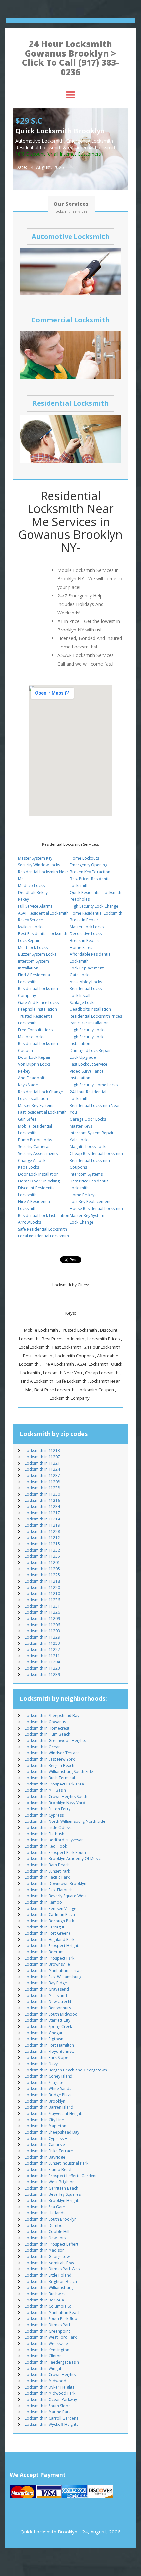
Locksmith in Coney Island (49, 2076)
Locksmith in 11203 (42, 1631)
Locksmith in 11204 (42, 1662)
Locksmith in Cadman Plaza (50, 1915)
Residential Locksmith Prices (96, 1016)
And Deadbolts (32, 1078)
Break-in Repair (84, 920)
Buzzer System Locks (37, 954)
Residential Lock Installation (44, 1215)
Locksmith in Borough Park (49, 1921)
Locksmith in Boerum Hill (48, 1952)
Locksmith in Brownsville (47, 1964)
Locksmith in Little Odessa (49, 1828)
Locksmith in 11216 (42, 1500)
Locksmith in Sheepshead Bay (52, 1716)
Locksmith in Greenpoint (47, 2331)
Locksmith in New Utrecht (48, 2002)
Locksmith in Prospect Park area (54, 1784)
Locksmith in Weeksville (46, 2344)
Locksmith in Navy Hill (45, 2064)
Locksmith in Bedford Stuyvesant (55, 1840)
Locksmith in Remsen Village (50, 1908)
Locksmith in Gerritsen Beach (51, 2188)
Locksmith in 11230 (42, 1494)
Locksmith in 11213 (42, 1451)
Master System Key (35, 858)
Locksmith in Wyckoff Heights (51, 2424)
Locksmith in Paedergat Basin (52, 2362)
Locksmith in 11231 (42, 1606)
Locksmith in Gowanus (45, 1722)
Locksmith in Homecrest (47, 1728)
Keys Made (28, 1085)
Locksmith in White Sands (48, 2089)
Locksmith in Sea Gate (45, 2207)
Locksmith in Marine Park (48, 2412)
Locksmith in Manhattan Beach (53, 2312)
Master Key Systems (36, 1105)
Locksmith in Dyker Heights (50, 2387)
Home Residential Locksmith (96, 913)
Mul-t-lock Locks (33, 947)
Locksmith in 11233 (42, 1643)
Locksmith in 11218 (42, 1581)
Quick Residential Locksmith (96, 892)
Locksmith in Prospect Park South (55, 1852)
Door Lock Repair (34, 1057)
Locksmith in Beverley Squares (53, 2194)
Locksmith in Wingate (44, 2368)
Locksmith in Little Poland (48, 2275)
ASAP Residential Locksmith (43, 913)
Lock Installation (33, 1099)
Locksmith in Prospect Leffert (51, 2244)
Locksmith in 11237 (42, 1475)
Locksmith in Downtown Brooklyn (55, 1883)
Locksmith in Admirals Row (49, 2263)
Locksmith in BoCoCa (44, 2300)
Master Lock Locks (87, 927)
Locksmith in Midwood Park (50, 2393)
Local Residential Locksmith (43, 1236)
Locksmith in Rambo (43, 1902)
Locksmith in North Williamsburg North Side (65, 1821)
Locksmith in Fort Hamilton (49, 2045)
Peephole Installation (38, 1009)
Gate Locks (80, 975)
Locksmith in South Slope (48, 2406)
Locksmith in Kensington (47, 2350)
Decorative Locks (86, 934)
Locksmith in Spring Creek (48, 2026)
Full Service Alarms (35, 906)
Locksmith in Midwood (45, 2381)
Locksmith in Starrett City (47, 2020)
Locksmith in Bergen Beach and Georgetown (66, 2070)
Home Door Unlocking (39, 1181)
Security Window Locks (39, 865)
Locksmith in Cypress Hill (48, 1815)
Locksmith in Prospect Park (50, 1958)
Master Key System (87, 1215)
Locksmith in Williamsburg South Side (59, 1772)
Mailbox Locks (31, 1037)
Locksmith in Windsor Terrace (52, 1753)
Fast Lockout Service (89, 1064)
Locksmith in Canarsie (45, 2145)
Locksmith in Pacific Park (47, 1877)
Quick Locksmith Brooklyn (49, 2532)
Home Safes (81, 947)
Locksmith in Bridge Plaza (48, 2095)
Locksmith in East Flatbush (49, 1890)
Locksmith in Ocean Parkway (51, 2399)
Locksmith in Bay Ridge (46, 1983)
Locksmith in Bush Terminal (50, 1778)
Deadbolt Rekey (33, 892)
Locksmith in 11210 (42, 1594)
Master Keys (81, 1126)
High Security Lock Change (94, 906)
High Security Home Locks (94, 1085)
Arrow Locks (30, 1222)
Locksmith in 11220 (42, 1587)
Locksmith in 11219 (42, 1525)
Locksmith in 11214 (42, 1519)
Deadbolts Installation (90, 1009)
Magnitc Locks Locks (89, 1147)
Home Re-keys (83, 1195)
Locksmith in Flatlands (45, 2213)
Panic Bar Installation (89, 1023)
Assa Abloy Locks (86, 982)
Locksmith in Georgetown (48, 2256)
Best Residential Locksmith (43, 934)
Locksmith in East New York (50, 1759)
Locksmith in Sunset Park (47, 1871)
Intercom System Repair (92, 1133)
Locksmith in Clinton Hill (47, 2356)
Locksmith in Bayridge (45, 2157)
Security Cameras (34, 1147)
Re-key (24, 1071)
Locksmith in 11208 (42, 1482)
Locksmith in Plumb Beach (49, 2169)
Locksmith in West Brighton (50, 2182)
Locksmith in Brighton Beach (51, 2281)
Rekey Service (30, 920)
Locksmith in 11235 (42, 1556)
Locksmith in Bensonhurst (48, 2008)
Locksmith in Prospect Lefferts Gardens (61, 2176)
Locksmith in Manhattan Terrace (54, 1971)
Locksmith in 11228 (42, 1531)
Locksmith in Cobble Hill (47, 2232)
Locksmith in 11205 (42, 1569)
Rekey (23, 899)
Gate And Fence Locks (38, 1002)
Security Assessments (38, 1154)
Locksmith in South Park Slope (52, 2319)
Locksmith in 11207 (42, 1457)
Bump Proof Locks (35, 1140)
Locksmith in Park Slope (46, 2058)
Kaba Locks (29, 1167)
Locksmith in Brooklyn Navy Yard (55, 1803)
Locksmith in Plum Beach (47, 1734)
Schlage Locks (83, 1002)
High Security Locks (88, 1030)
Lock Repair (29, 941)
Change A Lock (32, 1160)
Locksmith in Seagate (44, 2082)
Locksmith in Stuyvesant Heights (54, 2114)
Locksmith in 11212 (42, 1538)
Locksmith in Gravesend (47, 1989)
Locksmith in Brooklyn (45, 2101)
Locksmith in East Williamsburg (53, 1977)
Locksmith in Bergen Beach (50, 1765)
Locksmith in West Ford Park (51, 2337)
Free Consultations (35, 1030)
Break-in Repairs (85, 941)
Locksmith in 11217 (42, 1513)
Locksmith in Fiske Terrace (49, 2151)
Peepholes (80, 899)
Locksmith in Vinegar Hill (47, 2033)
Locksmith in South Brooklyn (51, 2219)
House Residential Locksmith (96, 1208)
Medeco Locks (31, 886)
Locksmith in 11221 (42, 1463)
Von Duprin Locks (34, 1064)
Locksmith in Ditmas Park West (53, 2269)
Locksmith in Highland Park (50, 1939)
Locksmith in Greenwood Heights (55, 1741)
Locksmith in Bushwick (45, 2294)
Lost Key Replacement (90, 1202)
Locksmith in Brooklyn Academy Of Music (63, 1859)
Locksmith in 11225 (42, 1575)
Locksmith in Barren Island (49, 2107)
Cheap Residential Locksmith (96, 1154)
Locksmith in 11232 (42, 1550)
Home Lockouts (84, 858)
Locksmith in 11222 (42, 1650)
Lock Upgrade (83, 1057)
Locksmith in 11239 (42, 1674)
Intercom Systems (86, 1174)
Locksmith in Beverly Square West (56, 1896)
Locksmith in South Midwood (51, 2014)
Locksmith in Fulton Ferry (48, 1809)
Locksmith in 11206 (42, 1625)
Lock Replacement (87, 968)
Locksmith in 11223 (42, 1668)
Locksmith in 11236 (42, 1600)
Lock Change (82, 1222)
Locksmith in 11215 (42, 1544)
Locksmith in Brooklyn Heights (52, 2201)
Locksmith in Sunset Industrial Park (56, 2163)
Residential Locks (86, 989)
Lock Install (80, 995)
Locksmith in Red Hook (46, 1846)
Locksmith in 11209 (42, 1618)
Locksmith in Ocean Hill (46, 1747)
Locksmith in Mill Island (46, 1995)
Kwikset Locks (31, 927)
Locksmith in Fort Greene (48, 1933)
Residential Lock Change (40, 1092)
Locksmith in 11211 (42, 1656)
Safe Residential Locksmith (42, 1229)
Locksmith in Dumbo (44, 2225)
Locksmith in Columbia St (48, 2306)
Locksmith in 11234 (42, 1507)
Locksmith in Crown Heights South (56, 1796)
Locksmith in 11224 (42, 1469)
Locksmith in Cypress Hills (49, 2138)
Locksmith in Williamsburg (49, 2288)
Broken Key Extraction (90, 872)
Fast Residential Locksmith (42, 1112)
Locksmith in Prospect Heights (52, 1946)
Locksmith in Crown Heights (50, 2375)
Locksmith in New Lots (45, 2238)
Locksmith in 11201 (42, 1563)
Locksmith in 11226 (42, 1612)
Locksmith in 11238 (42, 1488)
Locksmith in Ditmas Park (48, 2325)
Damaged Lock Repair (90, 1050)
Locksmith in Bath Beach (47, 1865)
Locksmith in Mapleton (45, 2126)
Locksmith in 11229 (42, 1637)
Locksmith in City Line (44, 2120)
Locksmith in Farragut (44, 1927)
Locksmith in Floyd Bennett (49, 2051)
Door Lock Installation (38, 1174)
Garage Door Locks (88, 1119)
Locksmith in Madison (45, 2250)
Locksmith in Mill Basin (45, 1790)
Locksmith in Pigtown (44, 2039)
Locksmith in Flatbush (44, 1834)
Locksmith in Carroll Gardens (51, 2418)
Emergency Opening (89, 865)
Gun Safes (27, 1119)
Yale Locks (80, 1140)
